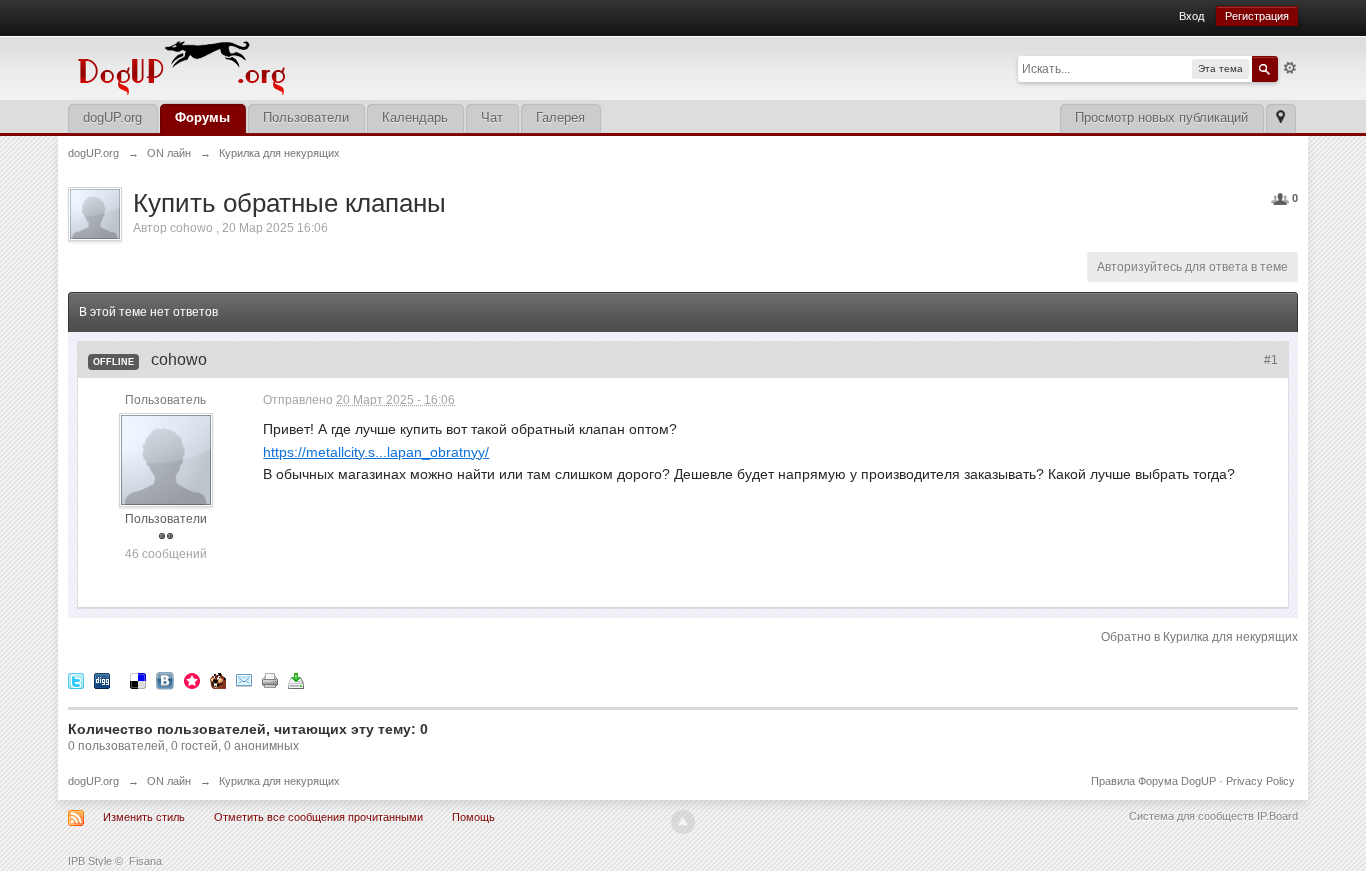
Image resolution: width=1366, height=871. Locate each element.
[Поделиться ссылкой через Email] (244, 679)
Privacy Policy (1260, 781)
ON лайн (169, 781)
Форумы (202, 117)
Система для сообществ (1191, 816)
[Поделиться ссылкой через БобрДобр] (218, 679)
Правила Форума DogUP (1153, 781)
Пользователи (306, 117)
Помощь (473, 817)
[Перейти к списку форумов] (318, 66)
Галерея (560, 117)
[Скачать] (296, 679)
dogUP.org (112, 117)
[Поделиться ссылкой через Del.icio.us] (138, 679)
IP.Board (1277, 816)
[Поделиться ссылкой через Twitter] (76, 679)
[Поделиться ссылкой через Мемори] (192, 679)
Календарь (415, 117)
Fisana (145, 861)
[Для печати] (270, 679)
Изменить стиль (144, 817)
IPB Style (90, 861)
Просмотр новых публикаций (1161, 117)
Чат (492, 117)
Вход (1191, 16)
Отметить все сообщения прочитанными (318, 817)
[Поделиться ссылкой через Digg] (102, 679)
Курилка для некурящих (279, 781)
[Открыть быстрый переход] (1280, 118)
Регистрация (1257, 16)
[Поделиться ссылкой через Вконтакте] (165, 679)
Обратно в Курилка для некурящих (1199, 637)
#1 (1271, 360)
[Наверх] (683, 822)
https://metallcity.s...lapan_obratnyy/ (376, 452)
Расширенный (1290, 68)
